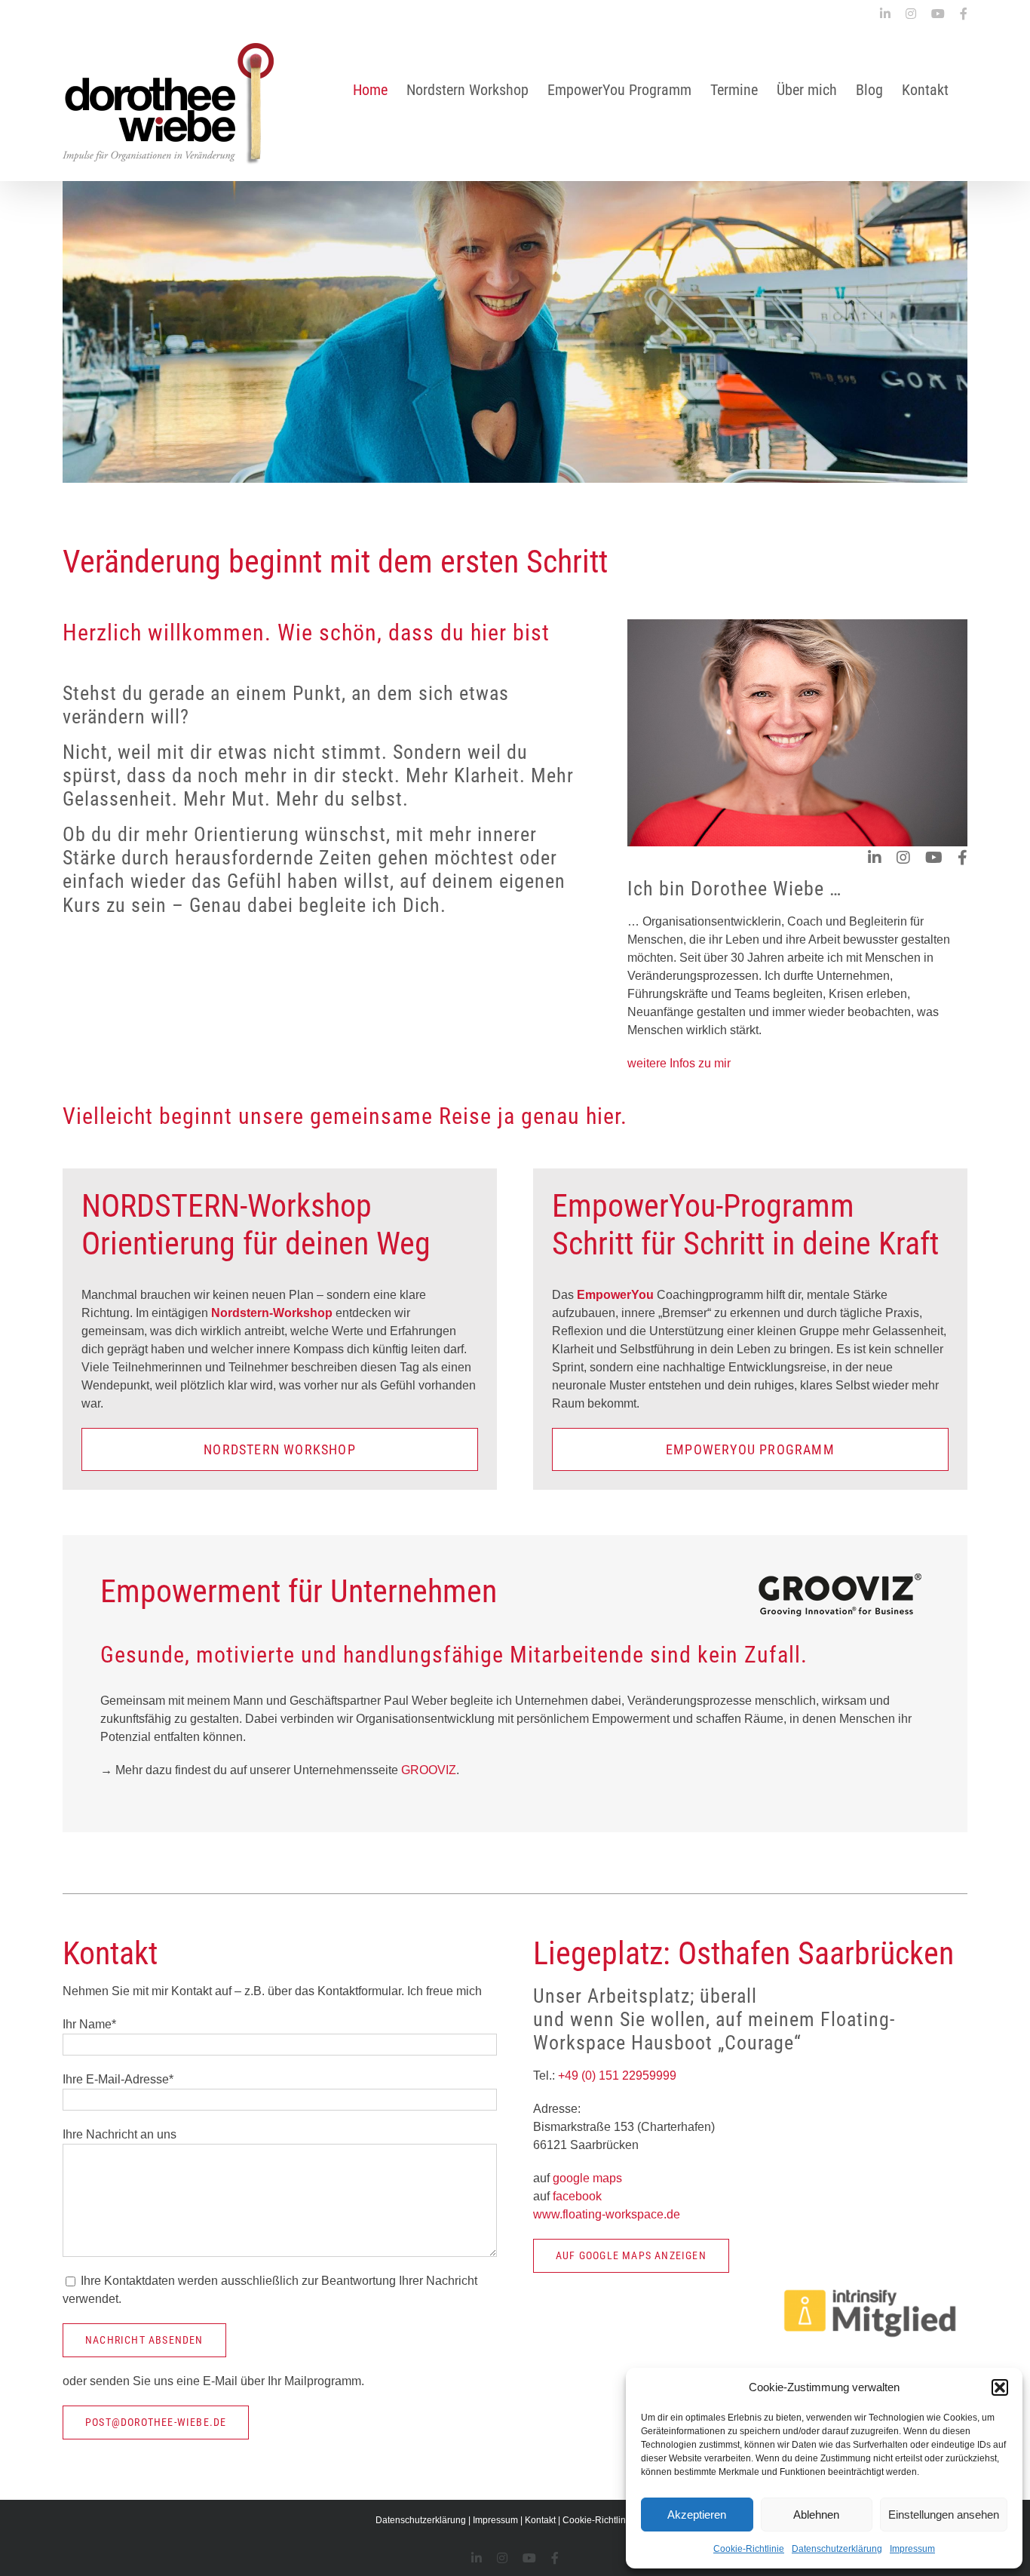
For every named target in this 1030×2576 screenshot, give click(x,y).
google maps (587, 2178)
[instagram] (903, 858)
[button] (1000, 2387)
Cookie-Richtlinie (749, 2549)
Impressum (912, 2549)
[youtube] (934, 858)
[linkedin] (875, 858)
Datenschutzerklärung (837, 2549)
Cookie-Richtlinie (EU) (608, 2520)
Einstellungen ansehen (944, 2515)
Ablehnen (816, 2515)
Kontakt (540, 2520)
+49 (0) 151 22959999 (616, 2076)
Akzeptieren (697, 2515)
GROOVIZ (429, 1770)
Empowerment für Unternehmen (299, 1591)
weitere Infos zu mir (679, 1063)
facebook (577, 2196)
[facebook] (963, 858)
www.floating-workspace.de (607, 2214)
